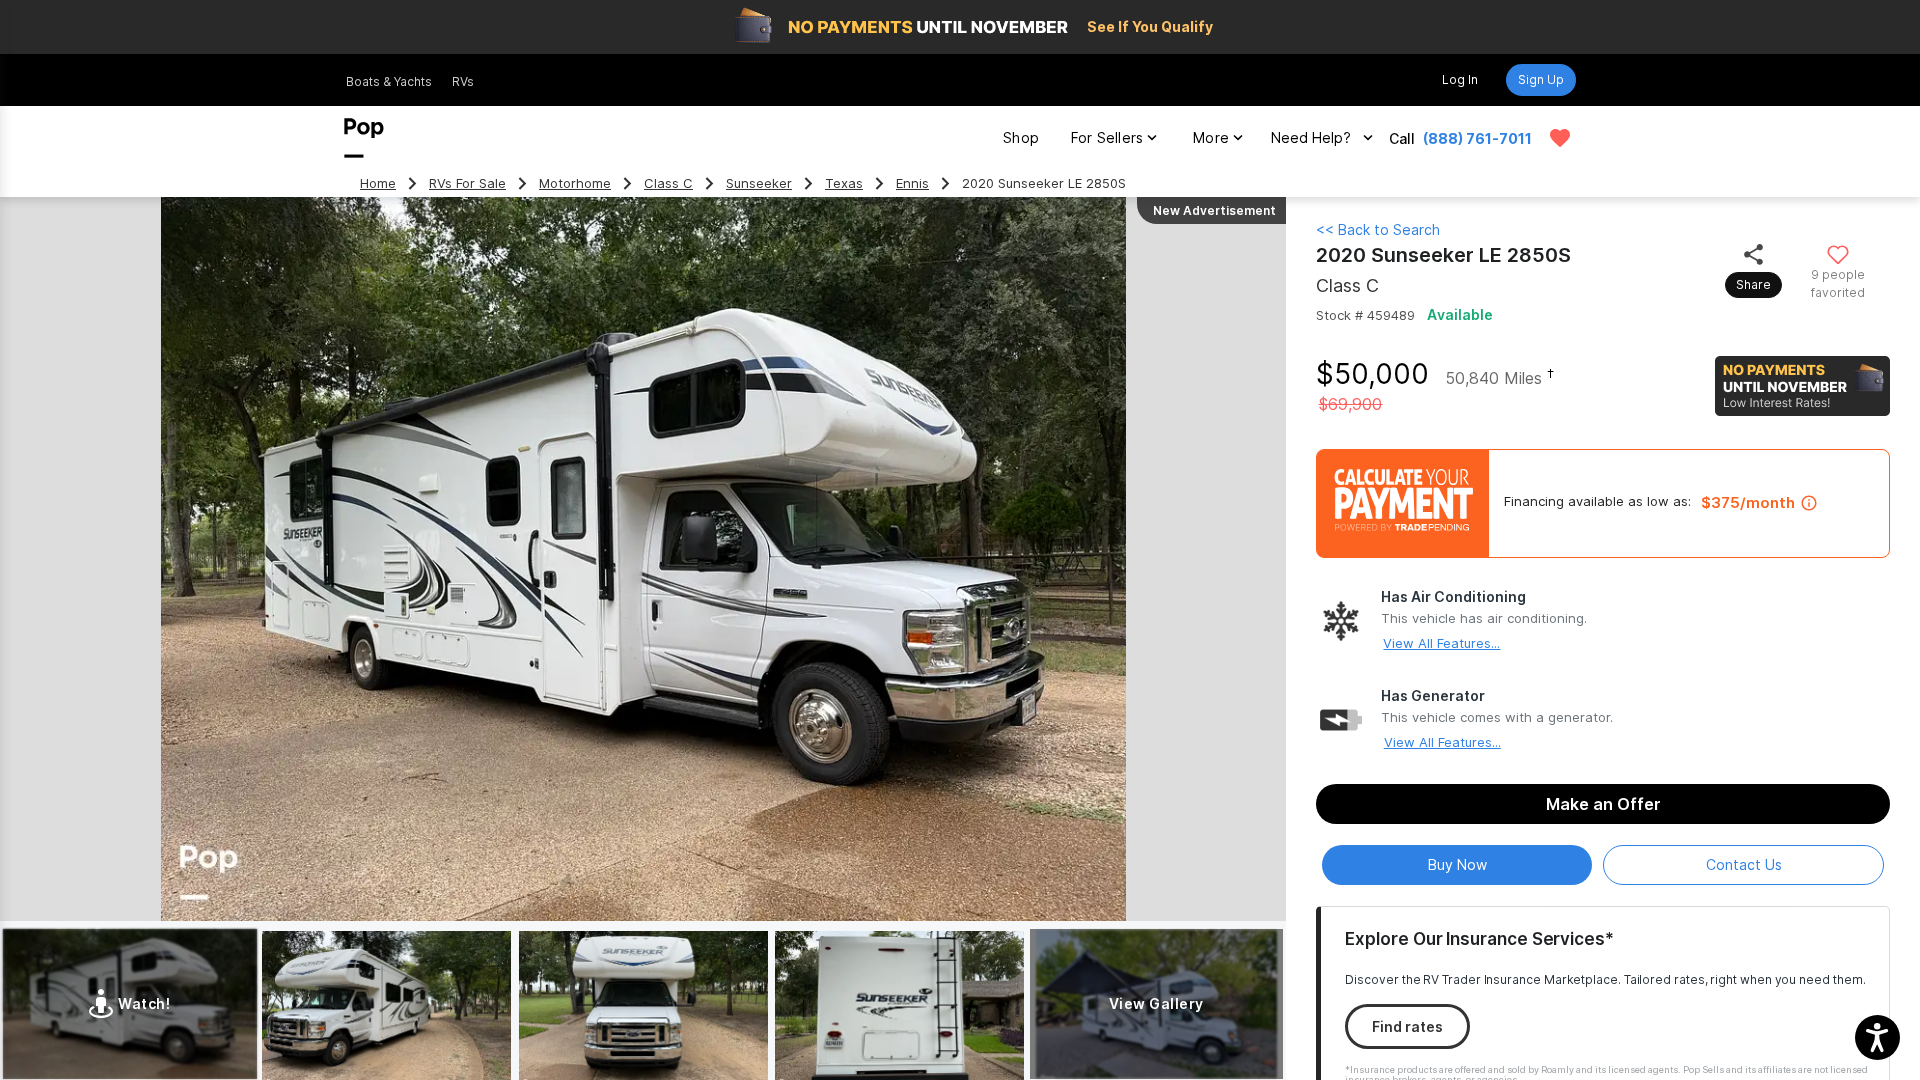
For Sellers (1107, 137)
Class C (668, 183)
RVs (463, 81)
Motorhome (575, 183)
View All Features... (1441, 643)
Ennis (912, 183)
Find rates (1407, 1026)
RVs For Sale (467, 183)
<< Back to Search (1378, 229)
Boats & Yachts (389, 81)
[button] (1877, 1037)
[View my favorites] (1560, 138)
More (1211, 137)
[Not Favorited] (1837, 253)
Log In (1460, 79)
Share (1753, 284)
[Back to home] (364, 138)
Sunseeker (759, 183)
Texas (844, 183)
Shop (1021, 137)
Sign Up (1541, 79)
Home (378, 183)
